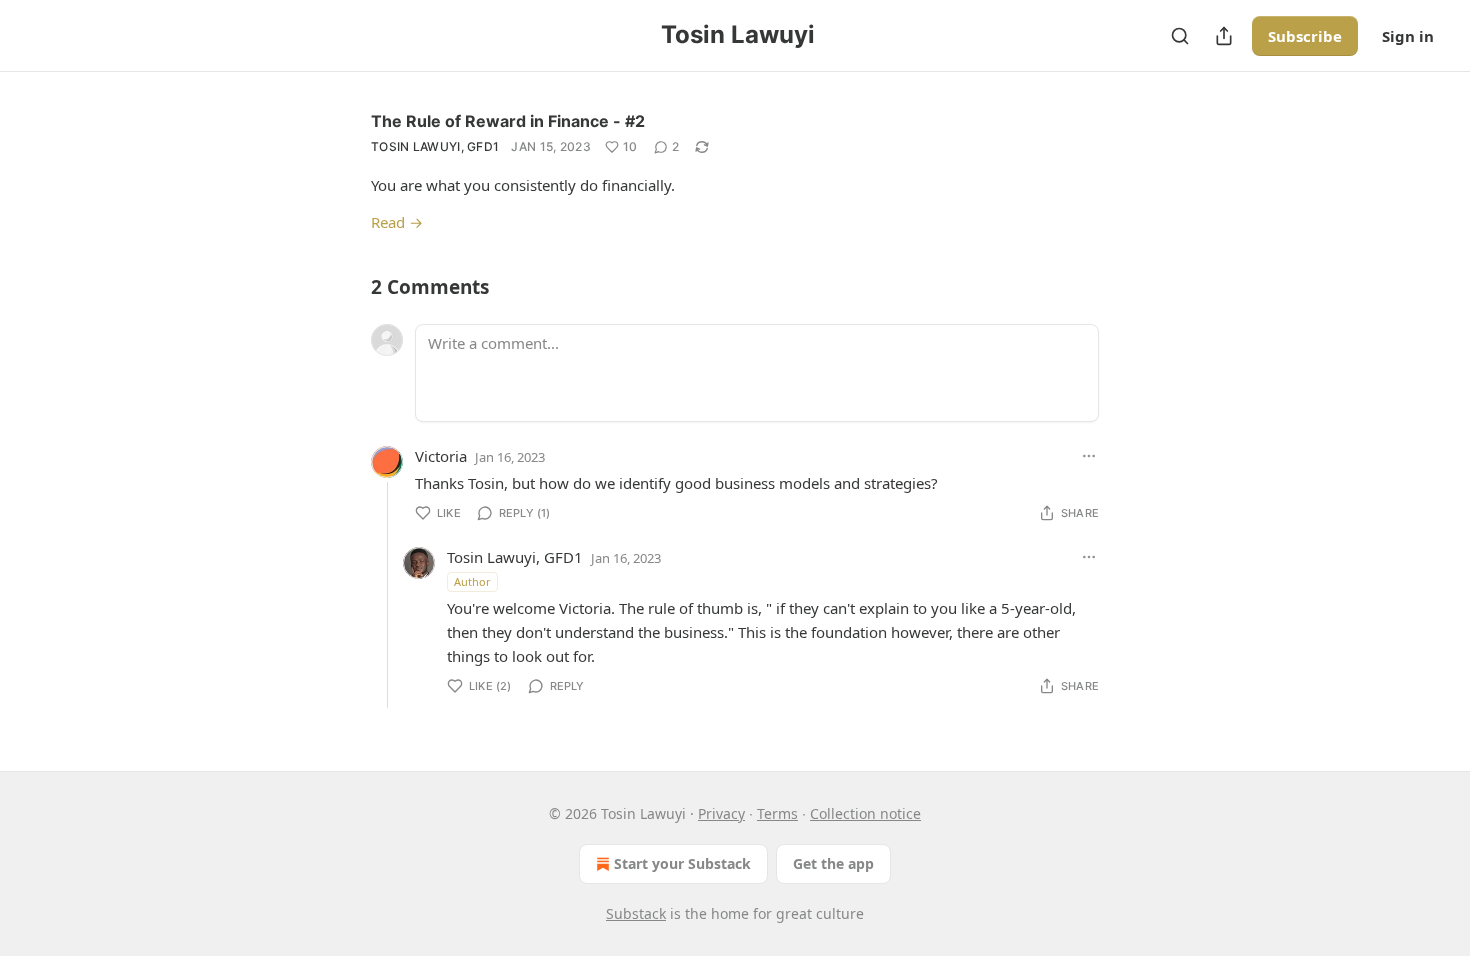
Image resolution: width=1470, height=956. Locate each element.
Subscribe (1305, 36)
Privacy (721, 813)
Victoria (441, 456)
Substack (636, 913)
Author (472, 581)
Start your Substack (682, 863)
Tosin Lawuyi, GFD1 (435, 146)
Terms (777, 813)
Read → (397, 222)
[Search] (1180, 36)
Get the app (833, 863)
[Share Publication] (1224, 36)
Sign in (1408, 36)
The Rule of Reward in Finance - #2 (508, 121)
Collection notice (865, 813)
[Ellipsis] (1089, 456)
